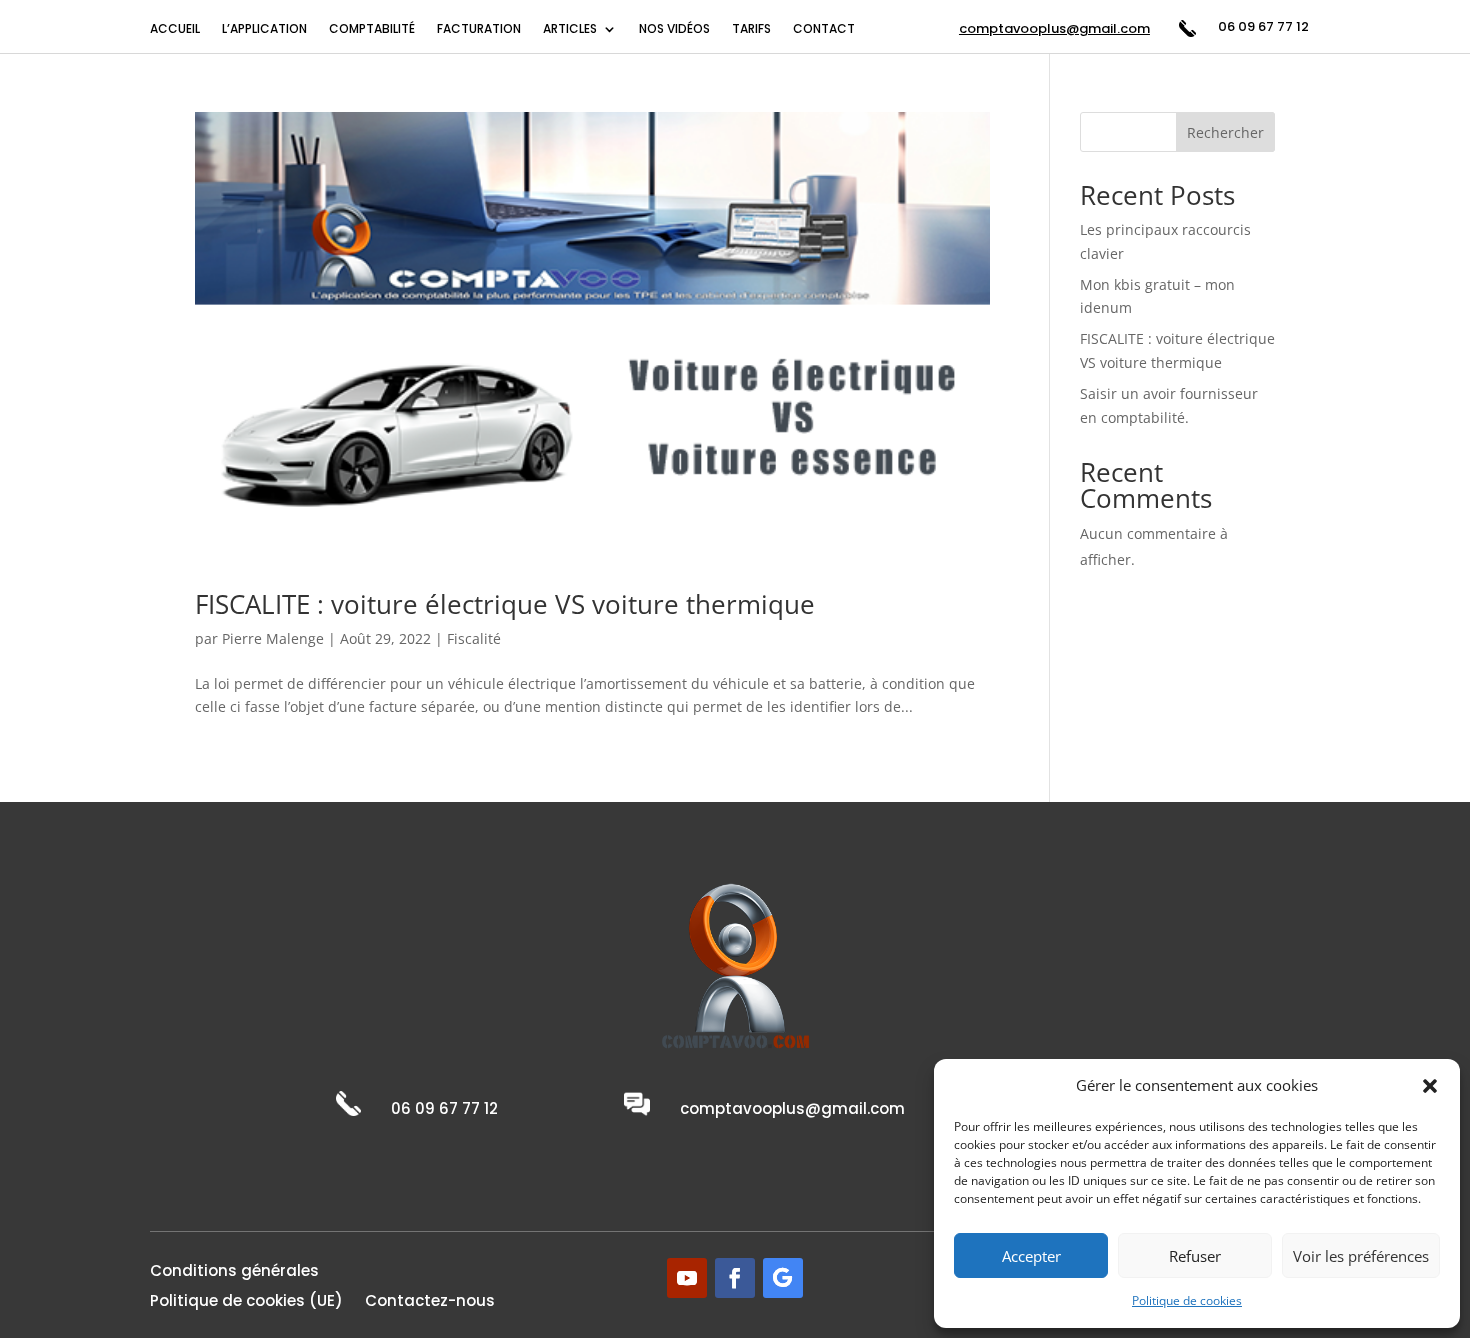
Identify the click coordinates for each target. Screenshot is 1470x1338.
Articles (570, 29)
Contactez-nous (430, 1302)
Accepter (1031, 1256)
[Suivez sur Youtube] (687, 1278)
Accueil (175, 29)
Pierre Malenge (273, 638)
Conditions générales (234, 1272)
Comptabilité (372, 29)
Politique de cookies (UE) (246, 1302)
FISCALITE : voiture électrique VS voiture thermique (505, 604)
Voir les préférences (1361, 1256)
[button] (1430, 1086)
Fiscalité (474, 638)
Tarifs (751, 29)
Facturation (479, 29)
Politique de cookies (1187, 1300)
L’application (264, 29)
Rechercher (1225, 132)
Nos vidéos (674, 29)
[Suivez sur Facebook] (735, 1278)
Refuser (1195, 1256)
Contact (824, 29)
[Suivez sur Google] (783, 1278)
